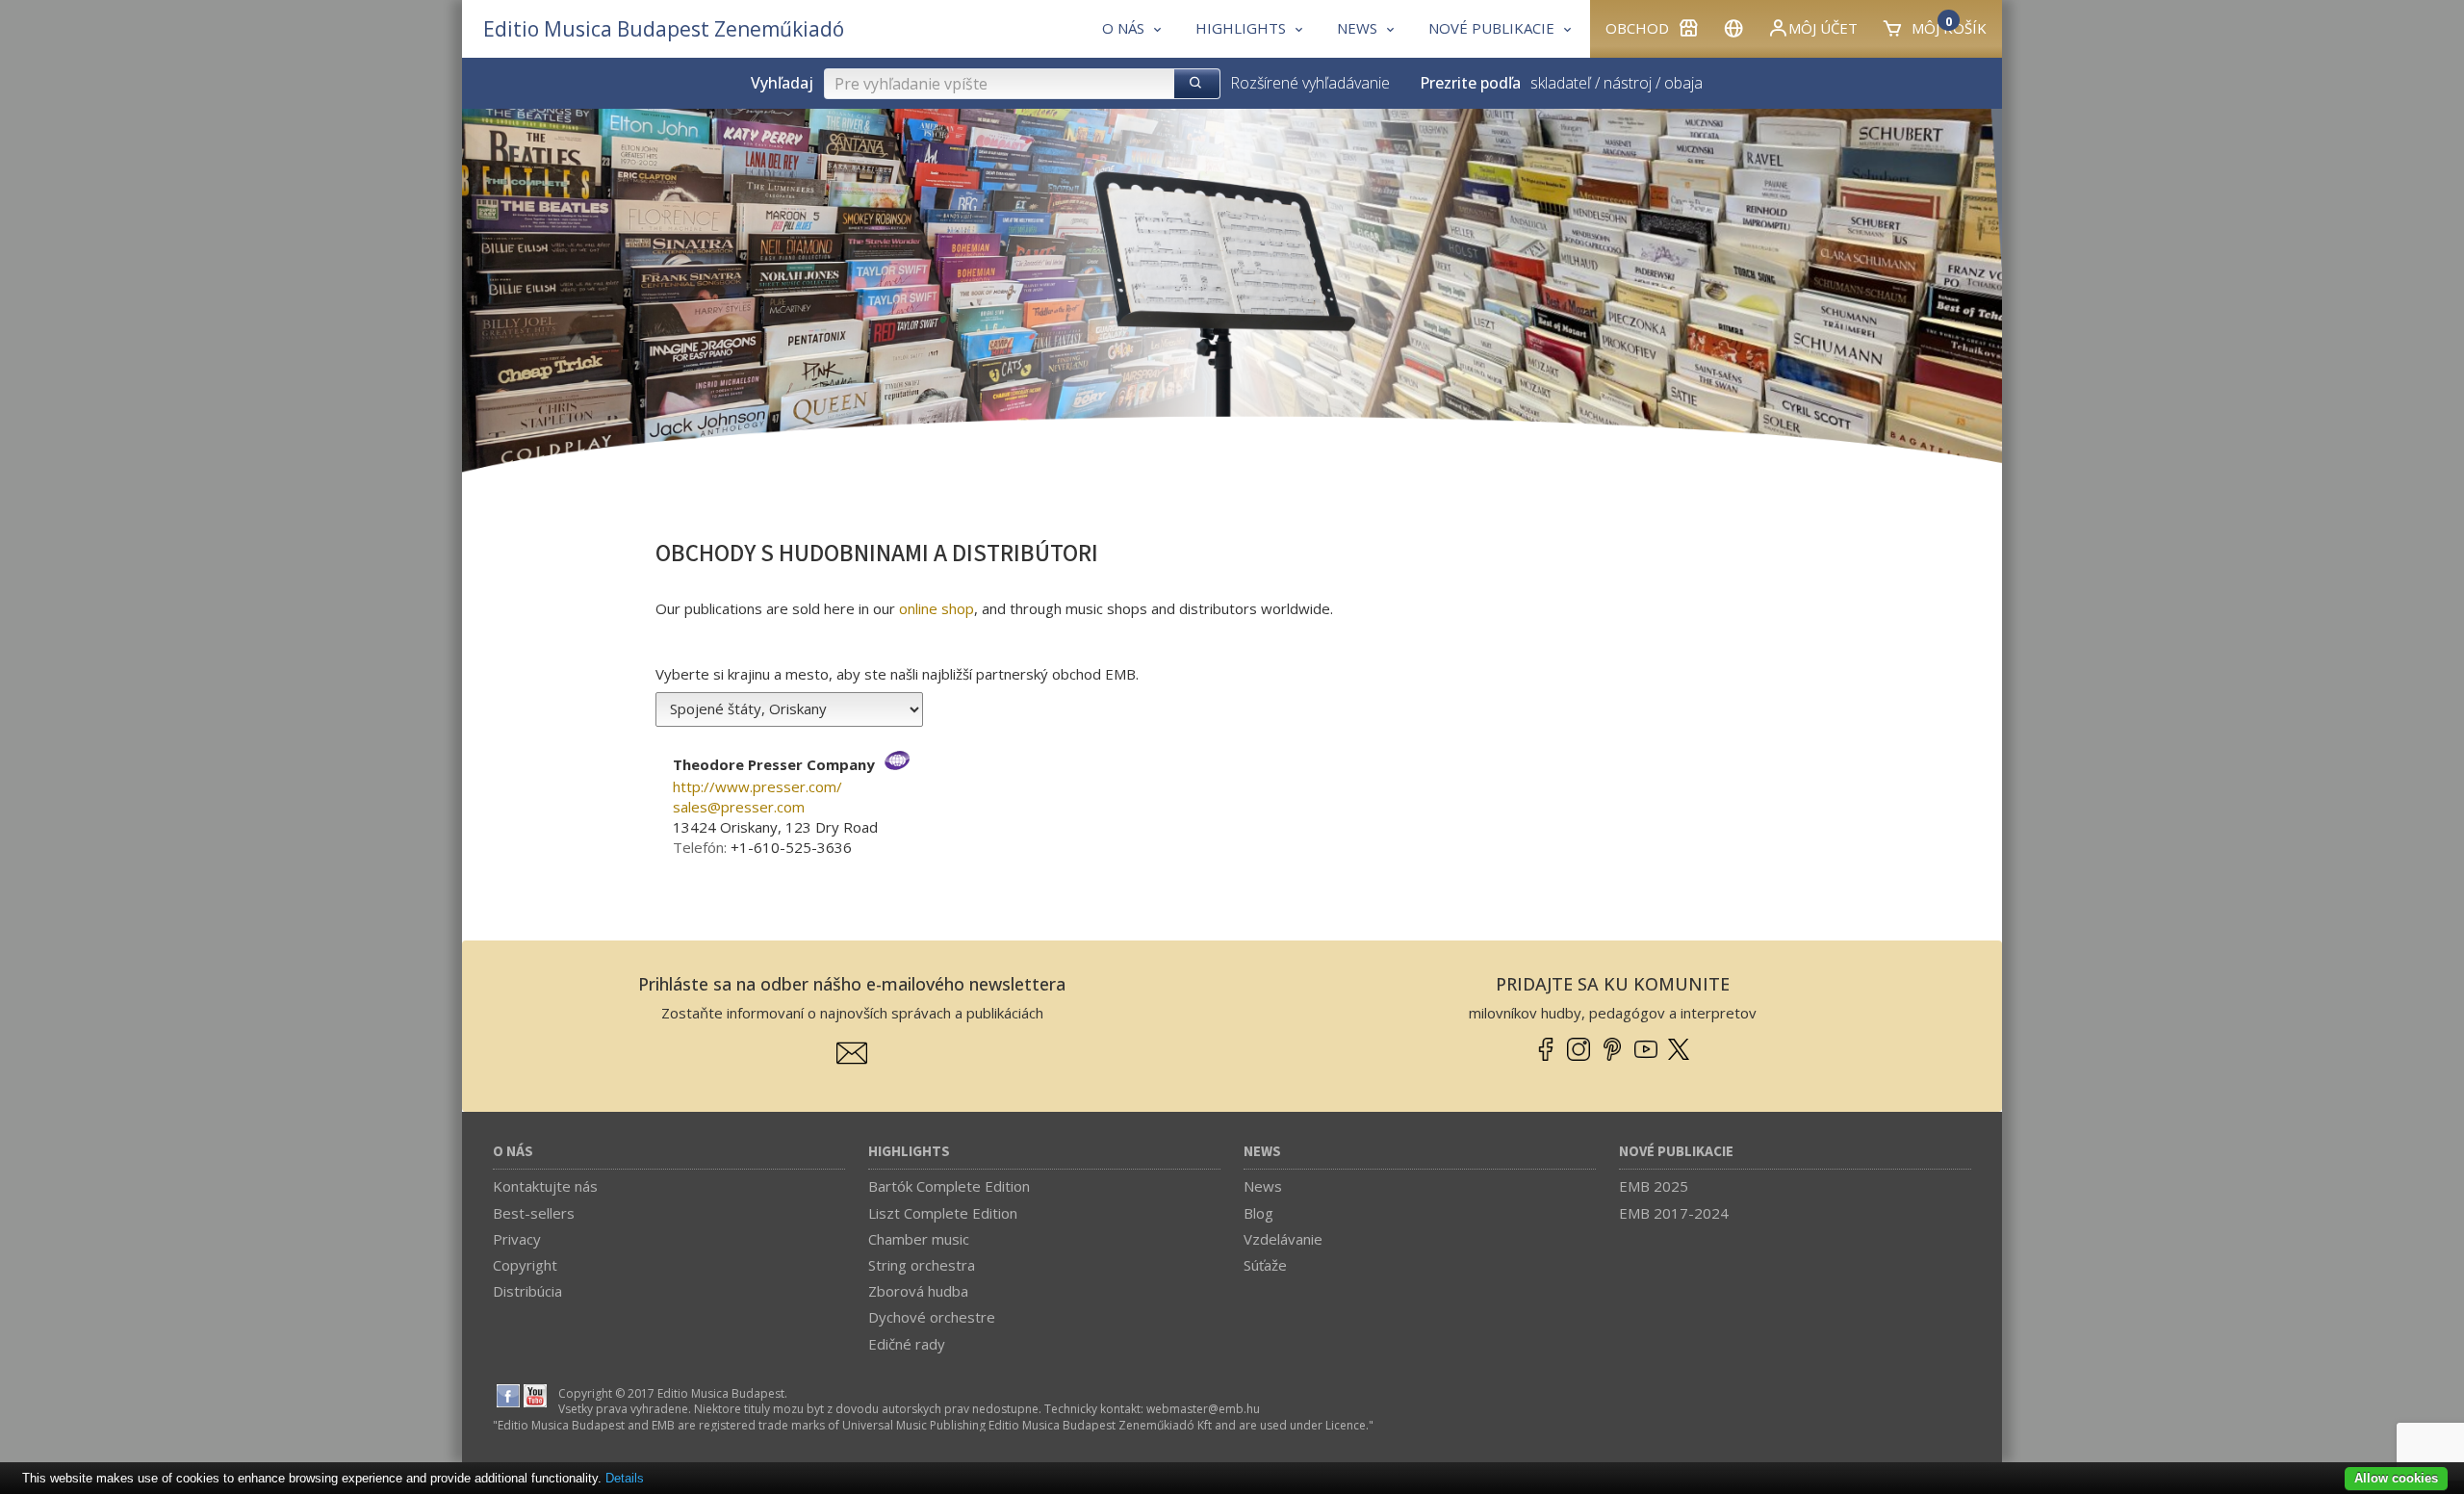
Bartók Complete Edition (949, 1186)
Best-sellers (534, 1213)
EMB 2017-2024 (1674, 1213)
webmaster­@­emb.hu (1203, 1409)
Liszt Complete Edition (943, 1213)
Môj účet (1823, 28)
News (1262, 1152)
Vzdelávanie (1283, 1239)
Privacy (517, 1239)
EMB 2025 (1654, 1186)
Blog (1258, 1213)
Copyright (525, 1265)
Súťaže (1265, 1265)
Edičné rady (907, 1344)
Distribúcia (527, 1291)
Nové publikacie (1676, 1152)
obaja (1683, 83)
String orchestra (922, 1265)
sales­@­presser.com (739, 807)
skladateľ (1561, 83)
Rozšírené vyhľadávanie (1310, 83)
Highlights (909, 1152)
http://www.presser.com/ (757, 786)
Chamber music (919, 1239)
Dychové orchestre (932, 1317)
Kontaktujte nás (545, 1186)
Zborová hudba (918, 1291)
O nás (513, 1152)
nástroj (1628, 83)
